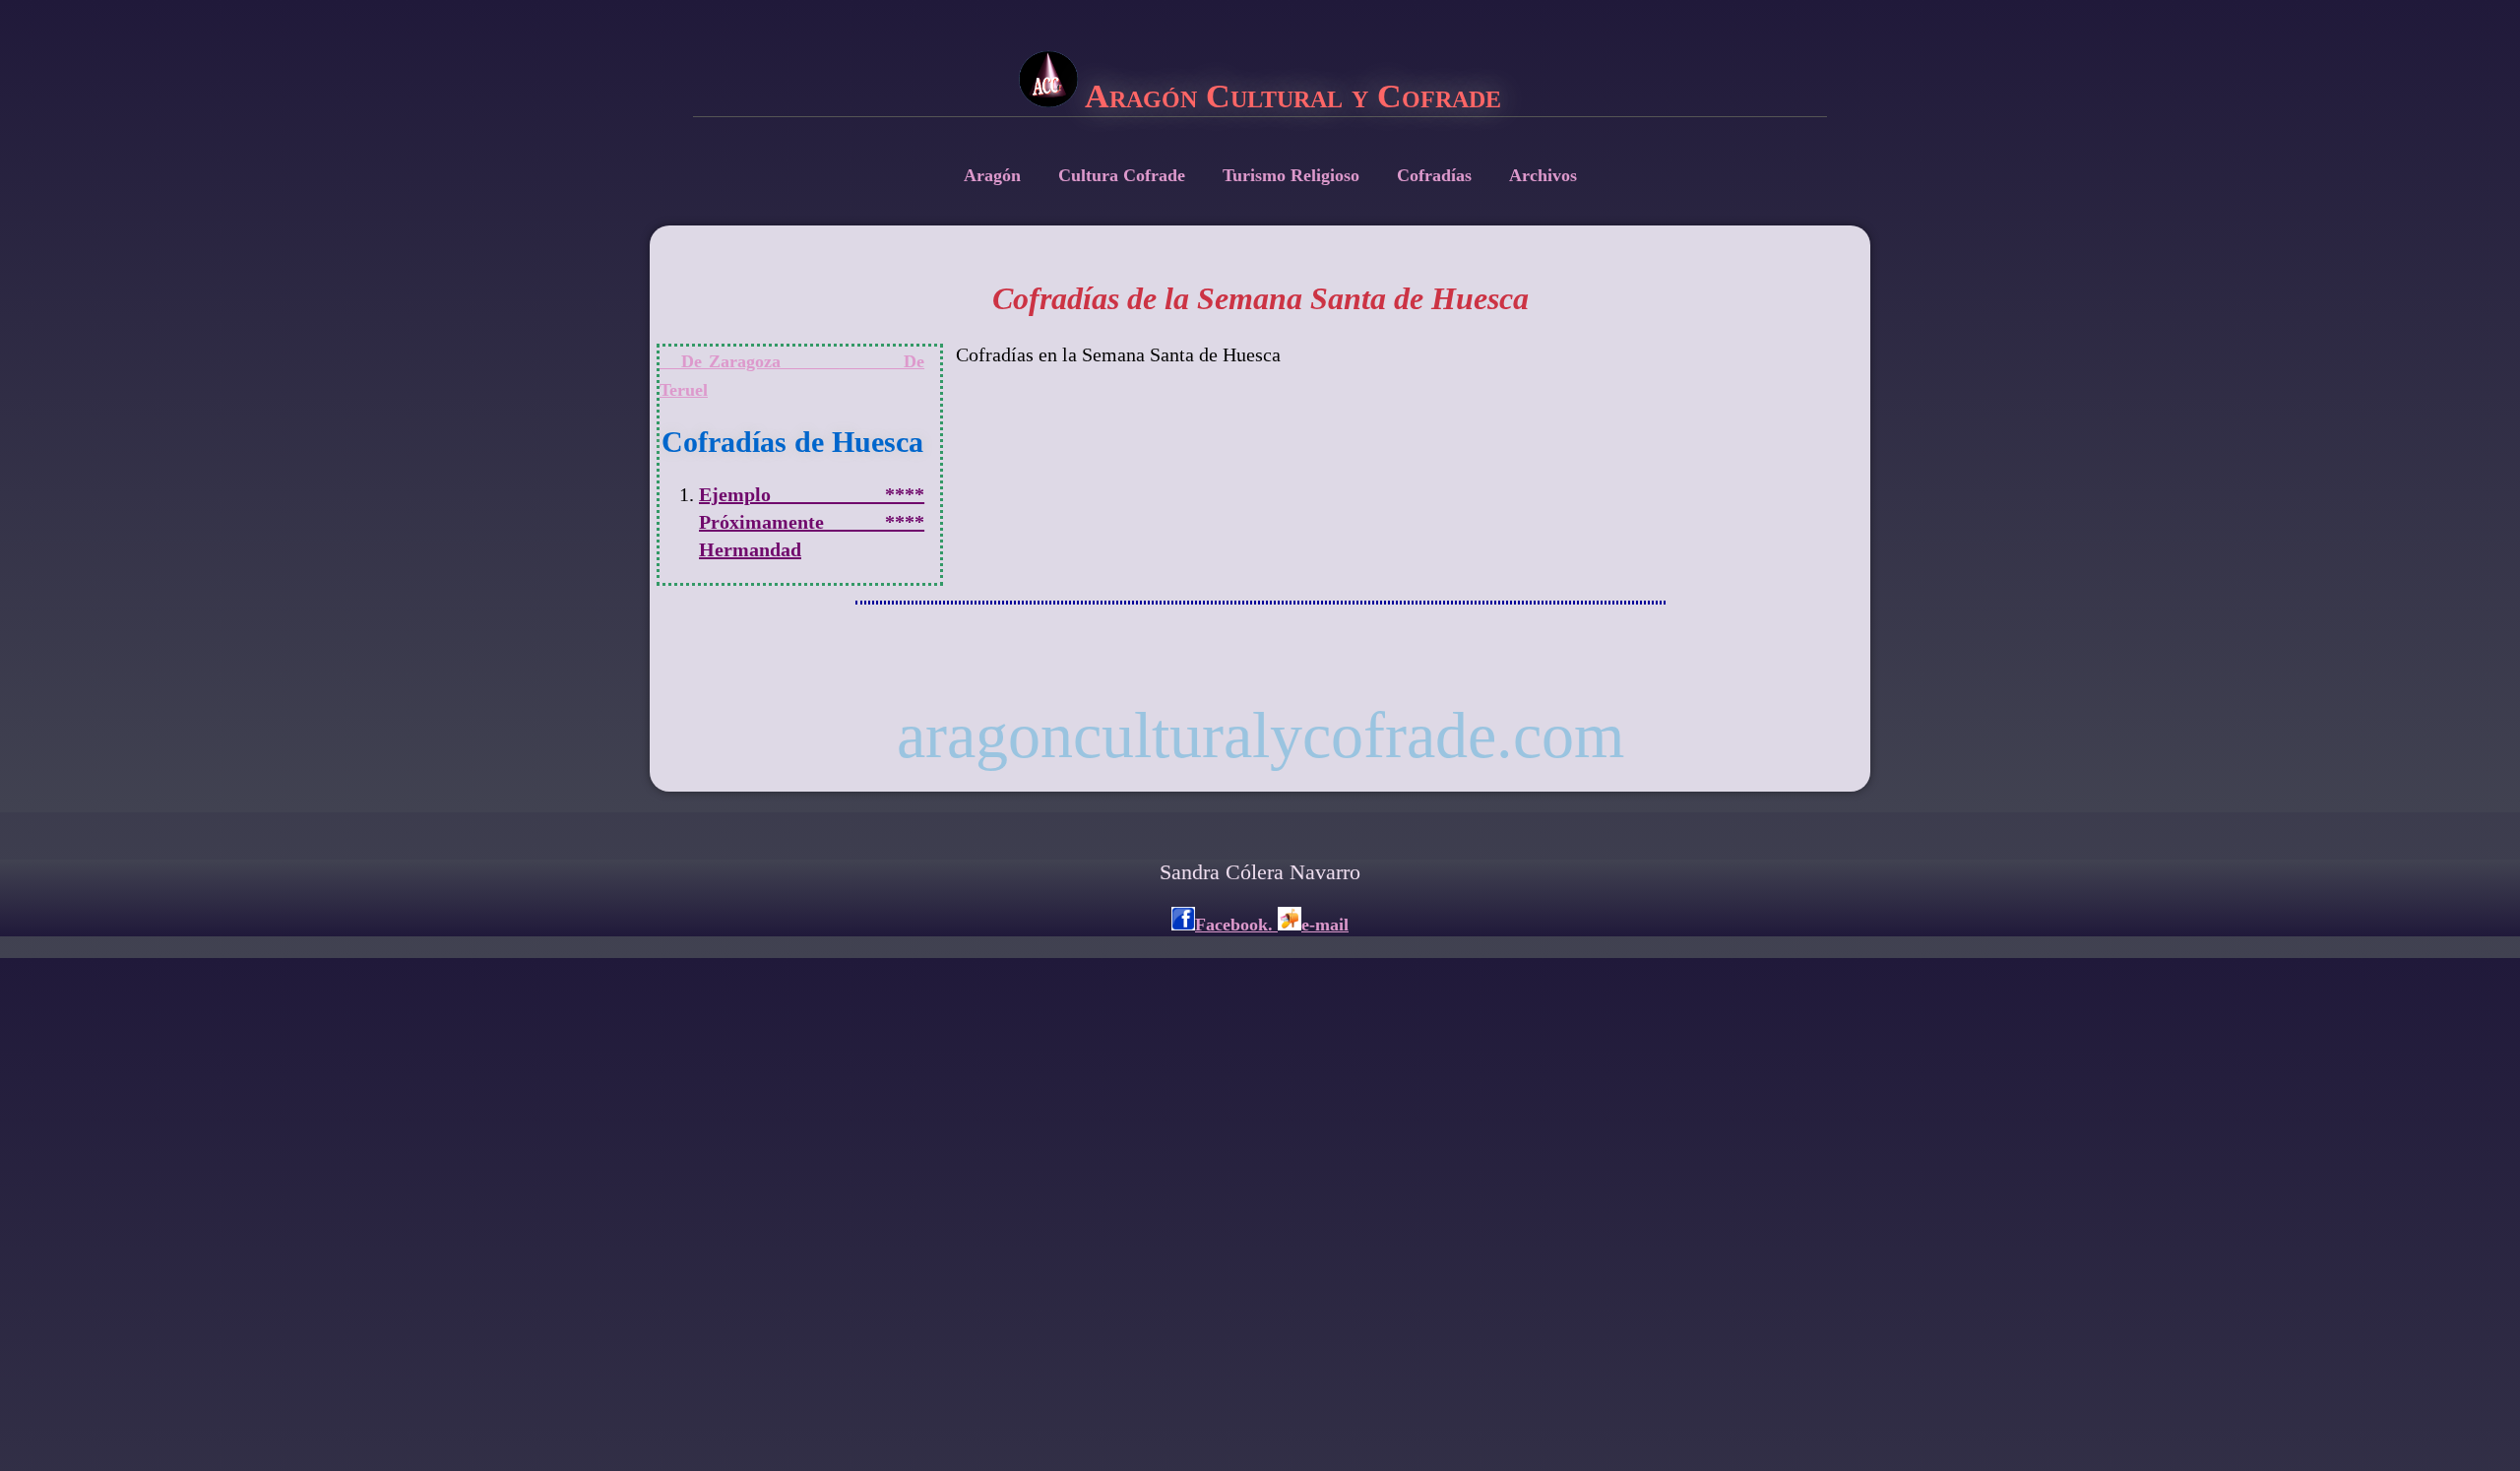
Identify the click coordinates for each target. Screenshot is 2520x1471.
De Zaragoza (749, 361)
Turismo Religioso (1291, 175)
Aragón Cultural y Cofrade (1290, 96)
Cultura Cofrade (1122, 175)
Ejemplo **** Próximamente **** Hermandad (812, 522)
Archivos (1543, 175)
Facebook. (1236, 925)
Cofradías (1434, 175)
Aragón (992, 175)
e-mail (1325, 925)
